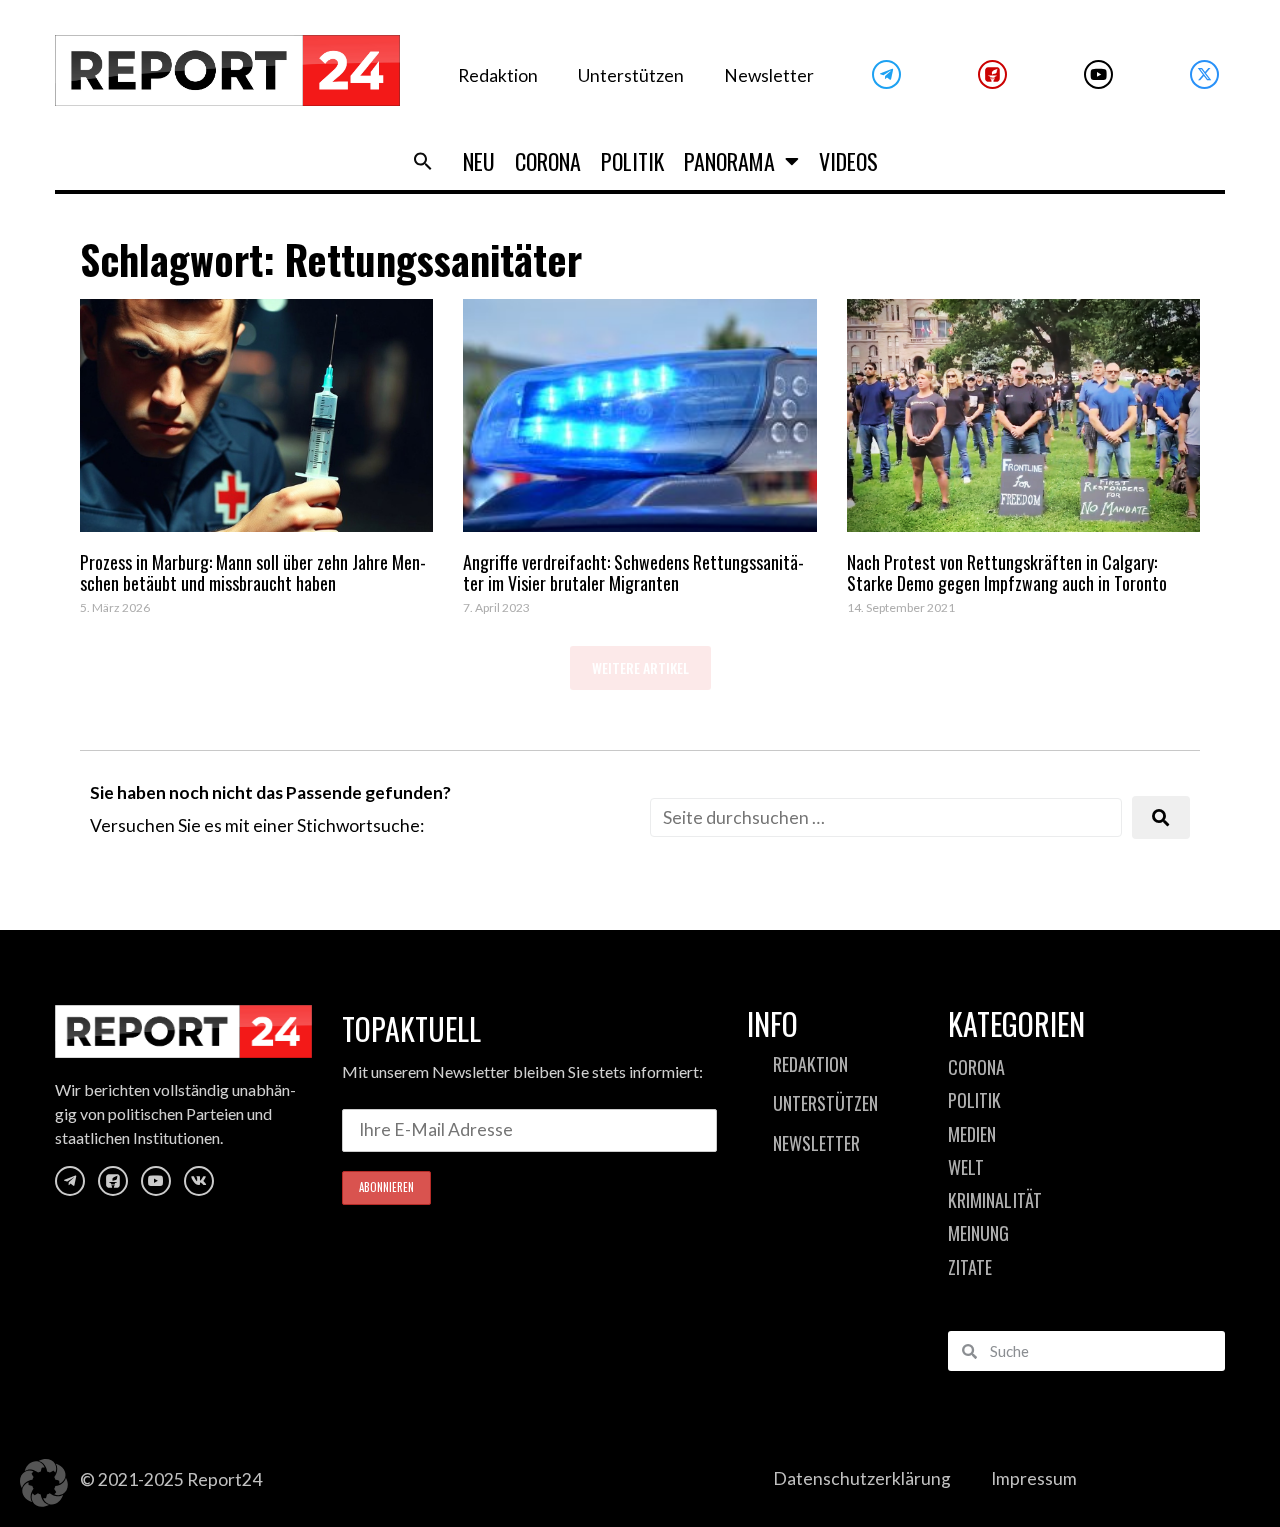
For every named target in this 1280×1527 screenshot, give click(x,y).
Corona (548, 161)
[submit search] (1161, 817)
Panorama (729, 161)
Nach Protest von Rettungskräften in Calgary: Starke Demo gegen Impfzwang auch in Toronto (1007, 573)
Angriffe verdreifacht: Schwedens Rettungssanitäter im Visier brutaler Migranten (633, 573)
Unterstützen (631, 75)
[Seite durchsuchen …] (886, 817)
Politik (632, 161)
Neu (479, 161)
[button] (423, 161)
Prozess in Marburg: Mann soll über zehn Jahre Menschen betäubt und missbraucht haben (253, 573)
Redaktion (498, 75)
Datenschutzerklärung (862, 1478)
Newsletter (769, 75)
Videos (848, 161)
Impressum (1034, 1478)
